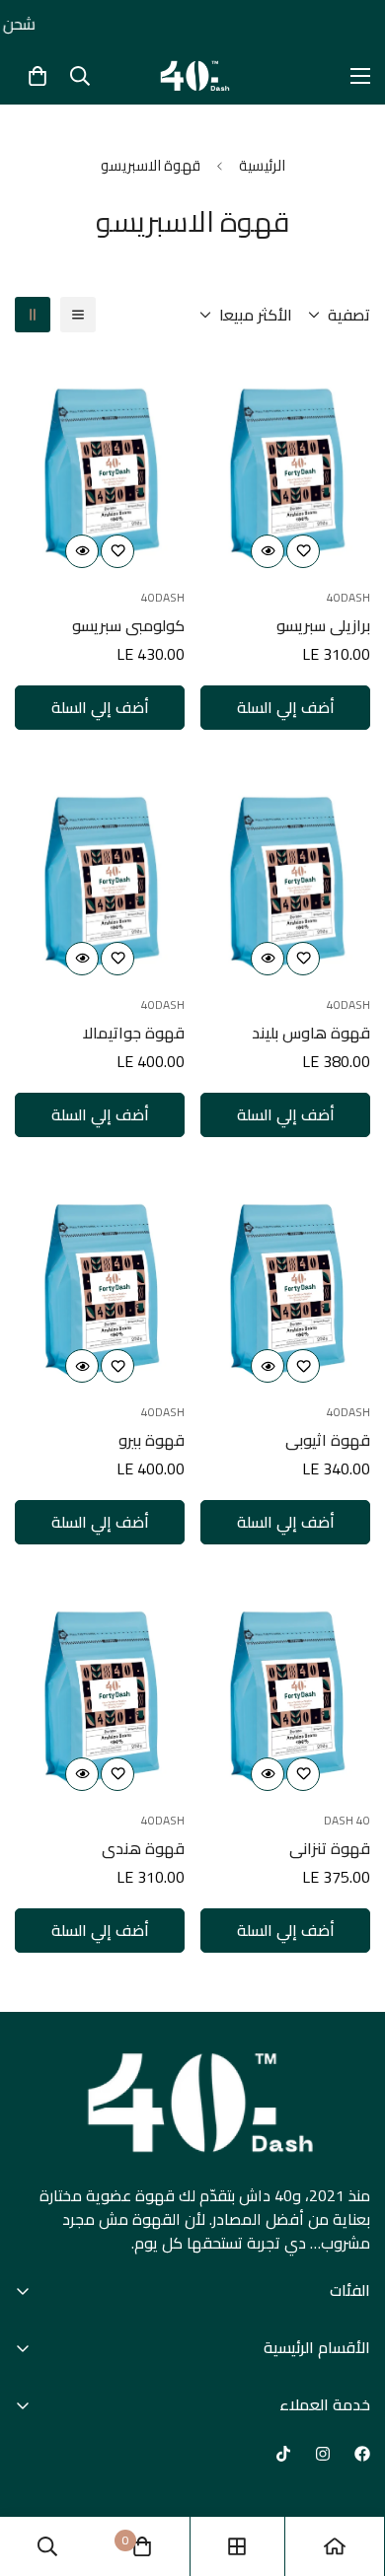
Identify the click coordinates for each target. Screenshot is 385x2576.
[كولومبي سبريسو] (100, 464)
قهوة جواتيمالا (134, 1033)
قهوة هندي (143, 1848)
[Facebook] (362, 2454)
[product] (335, 2546)
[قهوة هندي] (100, 1687)
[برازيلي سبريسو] (285, 464)
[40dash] (192, 76)
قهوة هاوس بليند (311, 1033)
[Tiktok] (283, 2454)
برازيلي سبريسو (323, 625)
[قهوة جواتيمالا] (100, 872)
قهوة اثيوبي (328, 1440)
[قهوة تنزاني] (285, 1687)
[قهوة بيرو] (100, 1280)
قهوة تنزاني (330, 1848)
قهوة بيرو (152, 1440)
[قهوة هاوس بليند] (285, 872)
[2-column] (33, 315)
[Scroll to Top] (36, 2471)
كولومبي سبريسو (128, 625)
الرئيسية (262, 165)
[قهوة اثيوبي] (285, 1280)
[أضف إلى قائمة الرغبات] (303, 551)
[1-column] (78, 315)
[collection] (237, 2546)
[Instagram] (323, 2454)
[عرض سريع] (268, 551)
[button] (38, 76)
